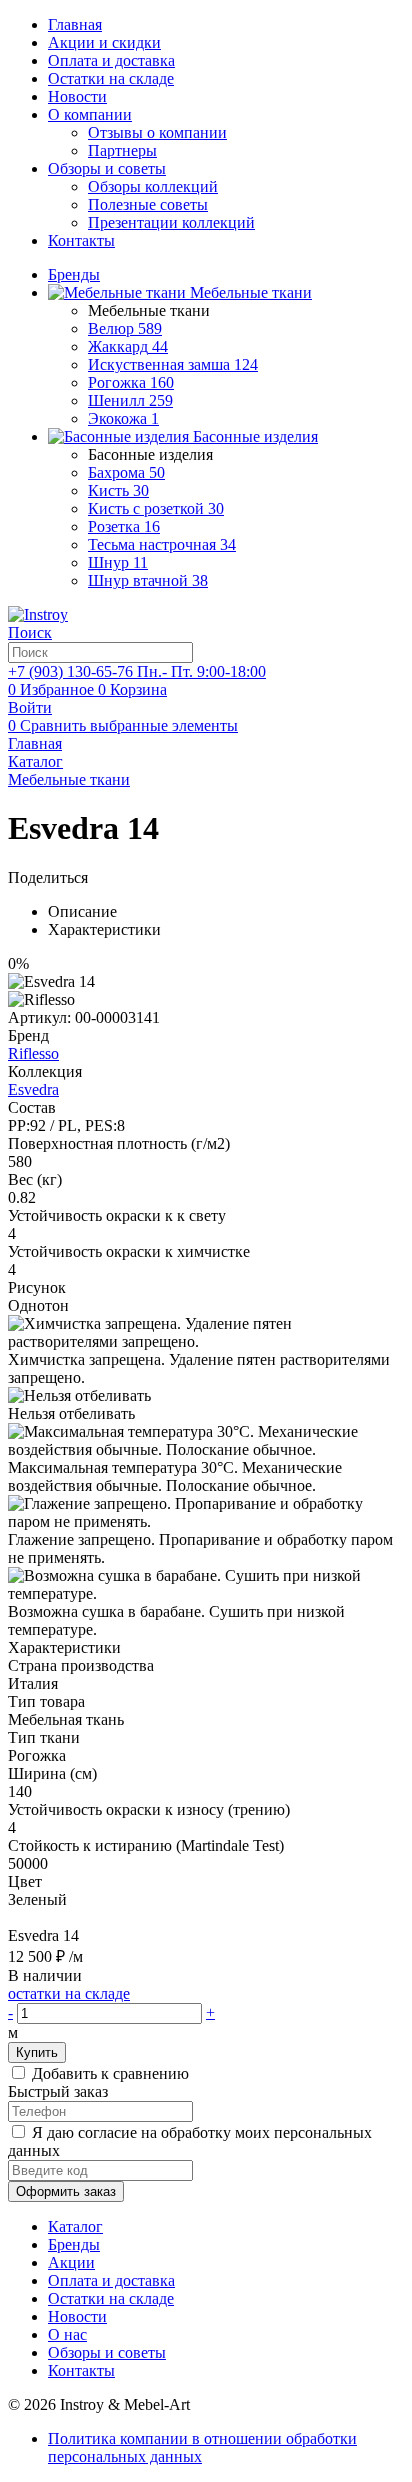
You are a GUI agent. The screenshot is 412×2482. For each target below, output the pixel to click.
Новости (77, 96)
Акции (71, 2262)
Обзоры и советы (107, 168)
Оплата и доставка (111, 60)
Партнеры (122, 150)
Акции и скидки (104, 42)
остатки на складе (69, 1993)
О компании (90, 114)
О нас (67, 2334)
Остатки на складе (111, 78)
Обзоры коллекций (153, 186)
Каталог (75, 2226)
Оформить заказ (66, 2191)
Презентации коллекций (171, 222)
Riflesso (33, 1053)
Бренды (74, 2244)
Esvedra (33, 1089)
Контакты (81, 240)
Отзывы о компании (157, 132)
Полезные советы (148, 204)
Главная (75, 24)
